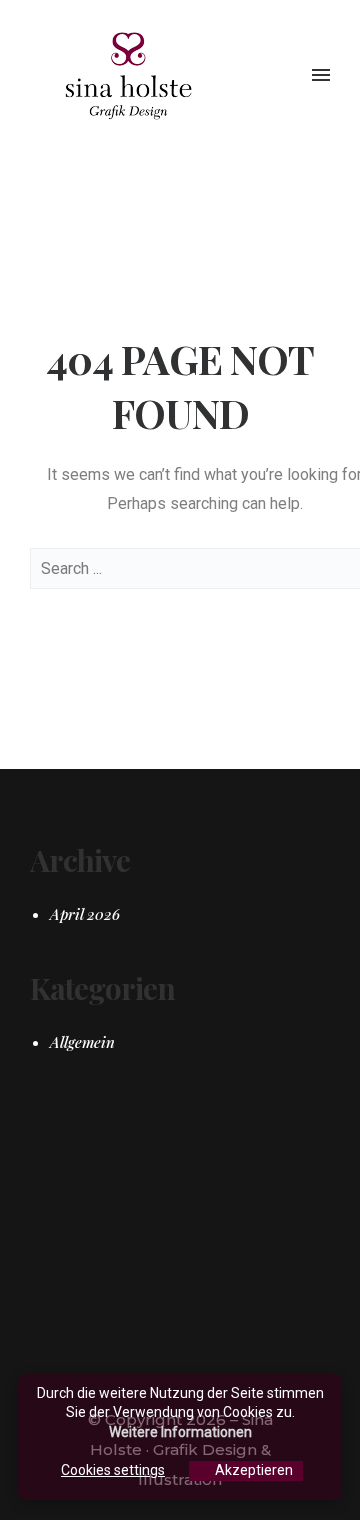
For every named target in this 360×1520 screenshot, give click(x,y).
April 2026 (85, 914)
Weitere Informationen (180, 1432)
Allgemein (82, 1042)
